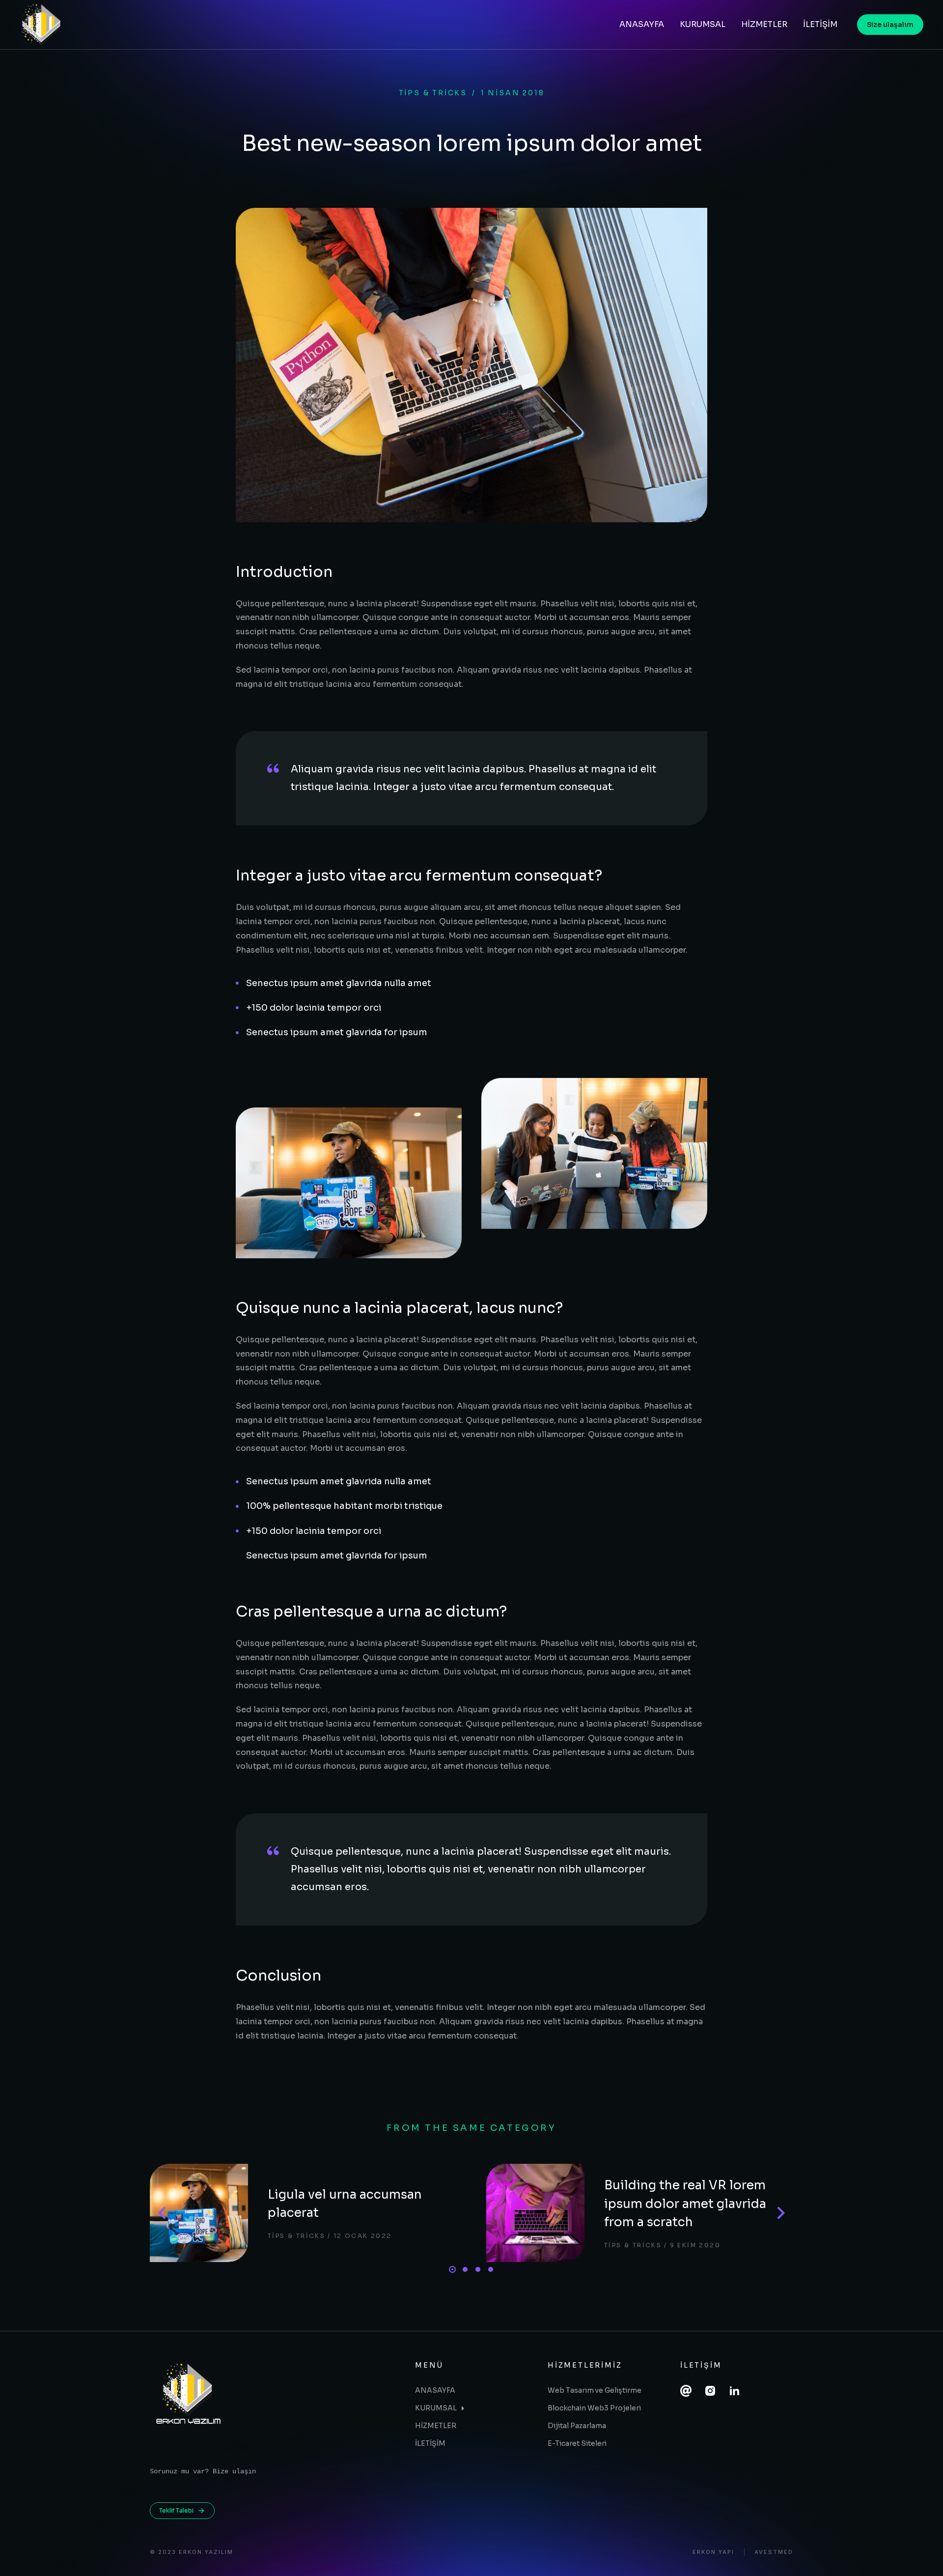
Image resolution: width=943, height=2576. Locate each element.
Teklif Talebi (176, 2510)
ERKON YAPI (713, 2552)
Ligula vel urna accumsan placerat (345, 2204)
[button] (452, 2269)
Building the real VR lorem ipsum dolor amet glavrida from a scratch (685, 2204)
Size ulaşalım (890, 25)
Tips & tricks (433, 93)
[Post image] (199, 2213)
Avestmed (774, 2552)
